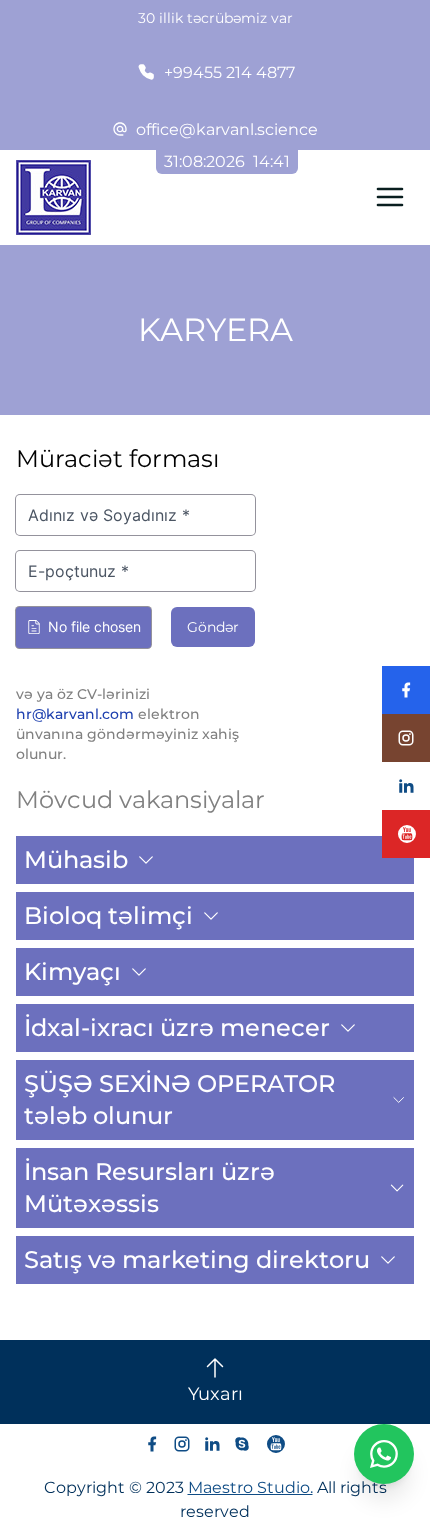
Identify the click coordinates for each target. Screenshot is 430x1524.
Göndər (213, 627)
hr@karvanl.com (75, 714)
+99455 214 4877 (229, 72)
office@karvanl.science (227, 129)
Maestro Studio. (250, 1487)
